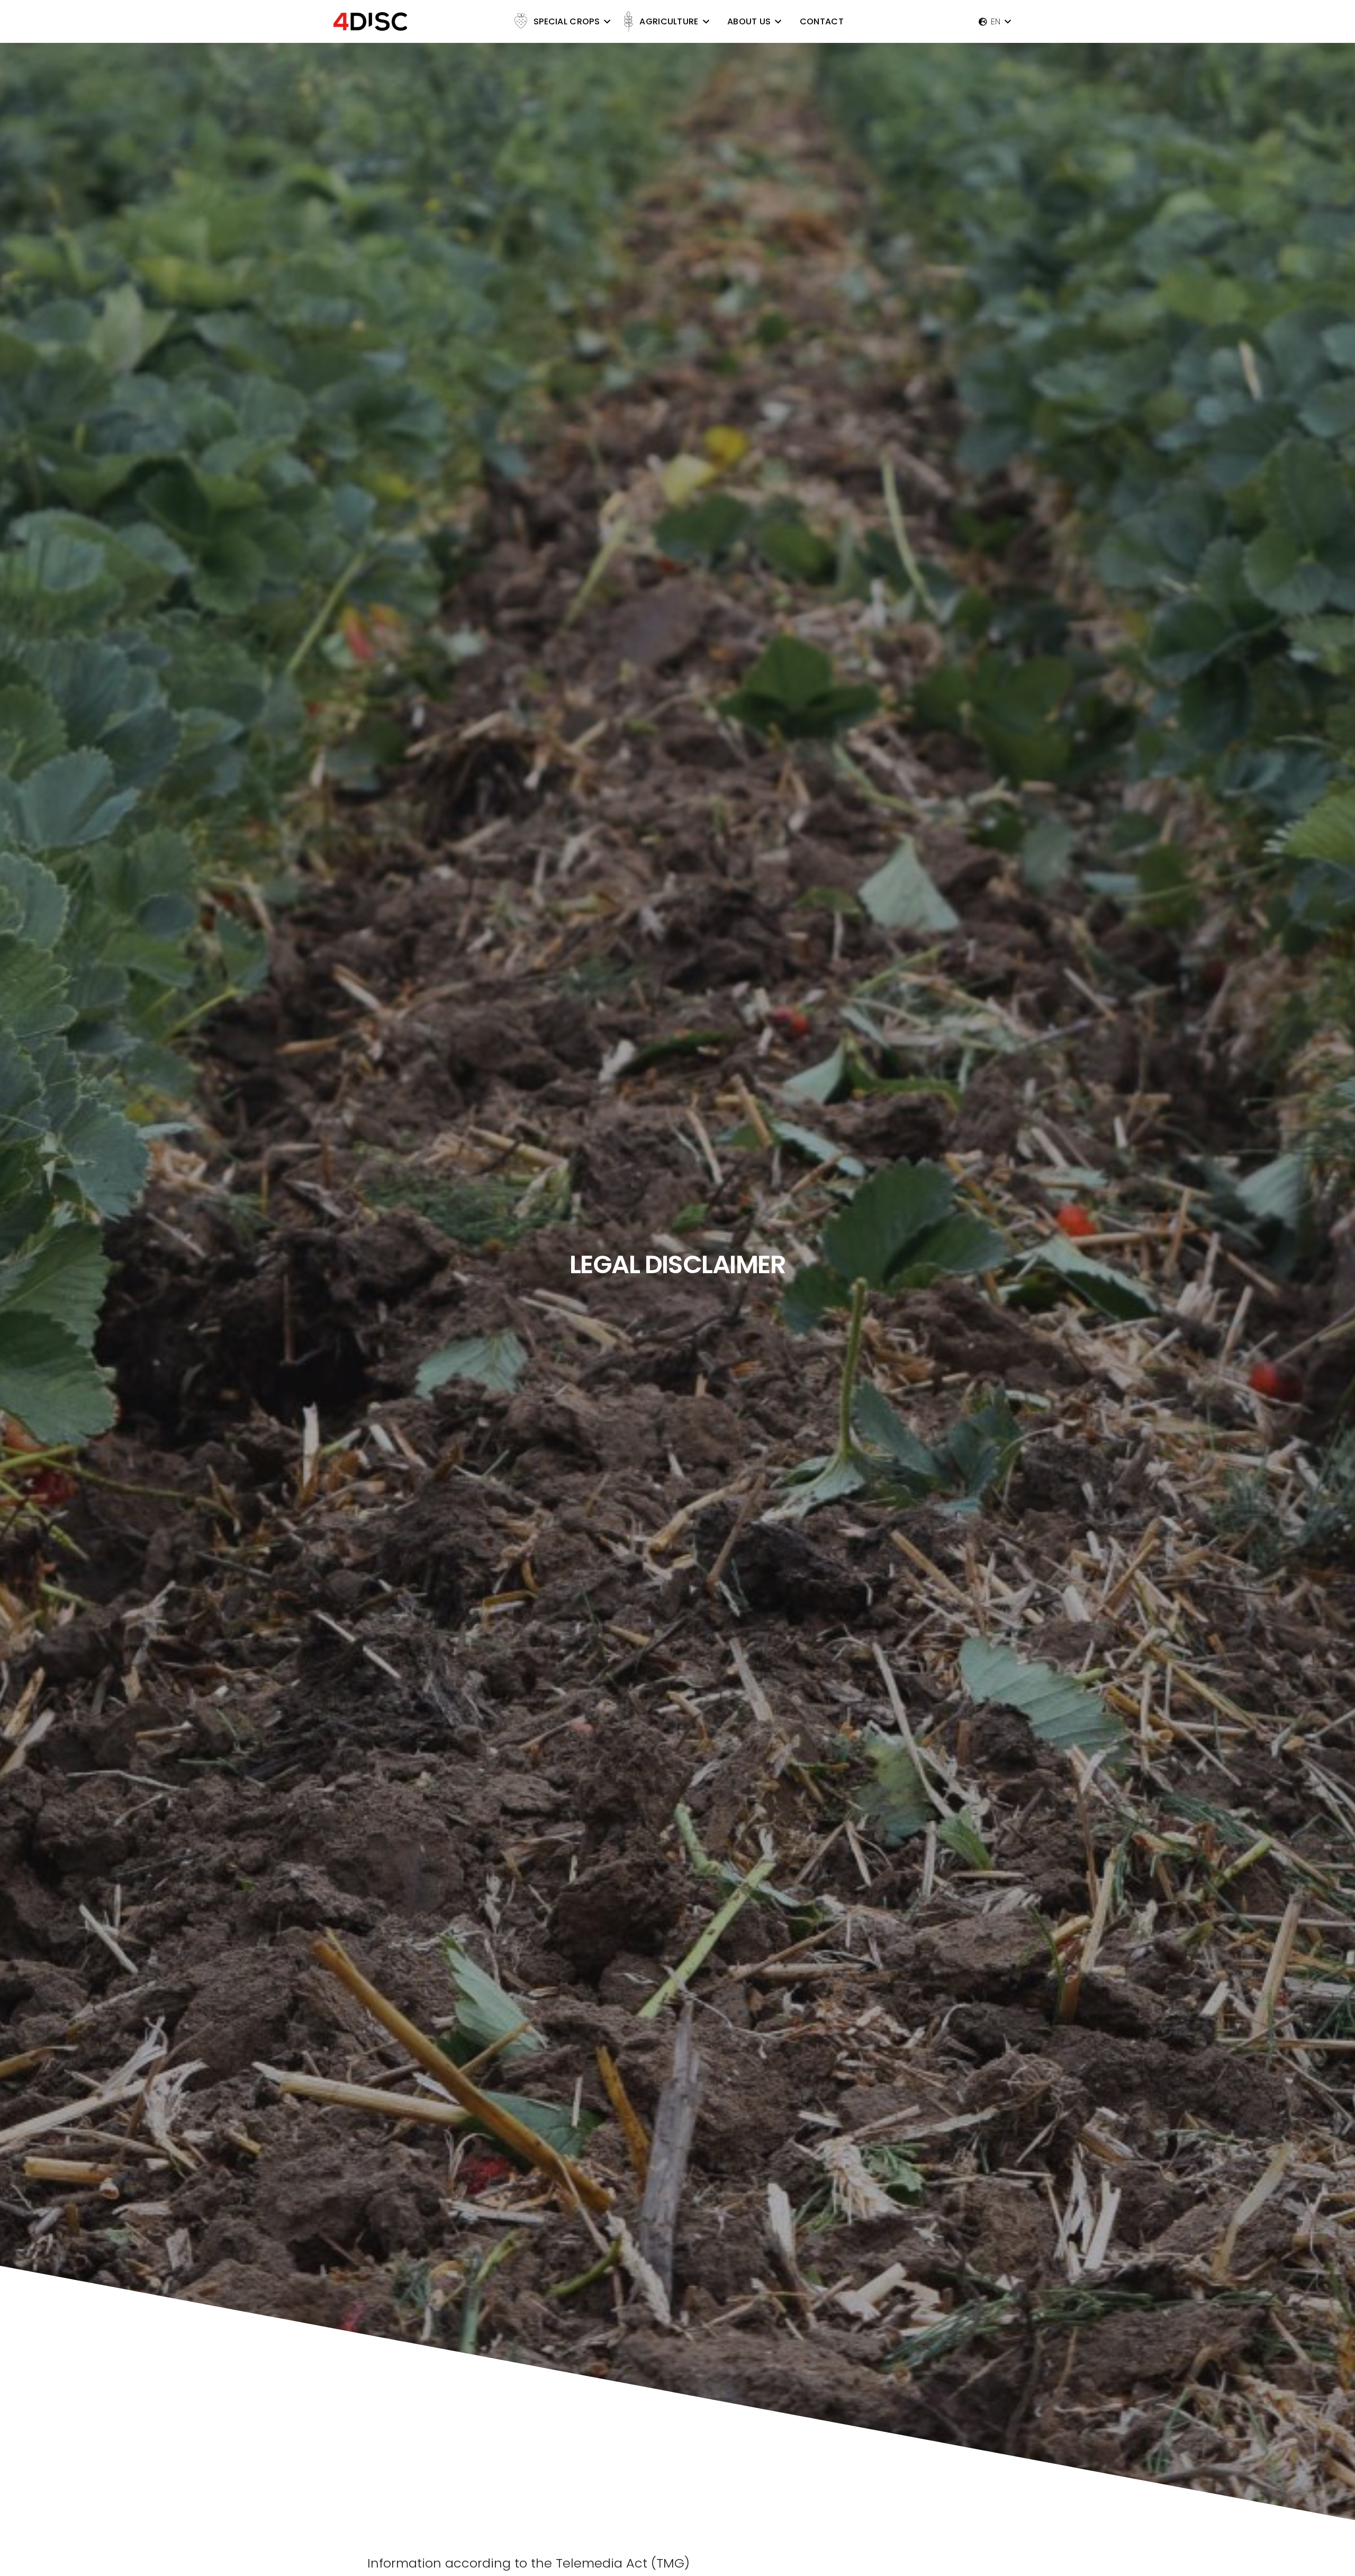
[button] (607, 21)
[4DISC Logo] (370, 21)
